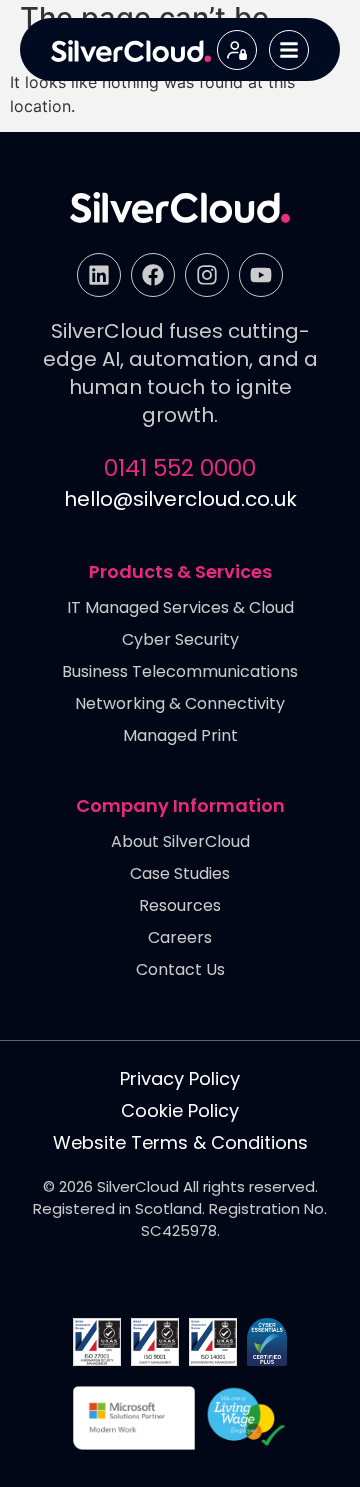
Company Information (180, 807)
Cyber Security (180, 640)
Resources (180, 906)
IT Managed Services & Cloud (180, 608)
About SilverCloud (180, 842)
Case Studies (180, 874)
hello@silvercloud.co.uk (180, 499)
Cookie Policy (180, 1111)
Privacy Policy (180, 1079)
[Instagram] (207, 275)
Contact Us (180, 970)
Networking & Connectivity (180, 704)
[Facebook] (153, 275)
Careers (180, 938)
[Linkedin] (99, 275)
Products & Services (180, 573)
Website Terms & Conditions (180, 1143)
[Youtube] (261, 275)
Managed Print (180, 736)
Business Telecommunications (180, 672)
